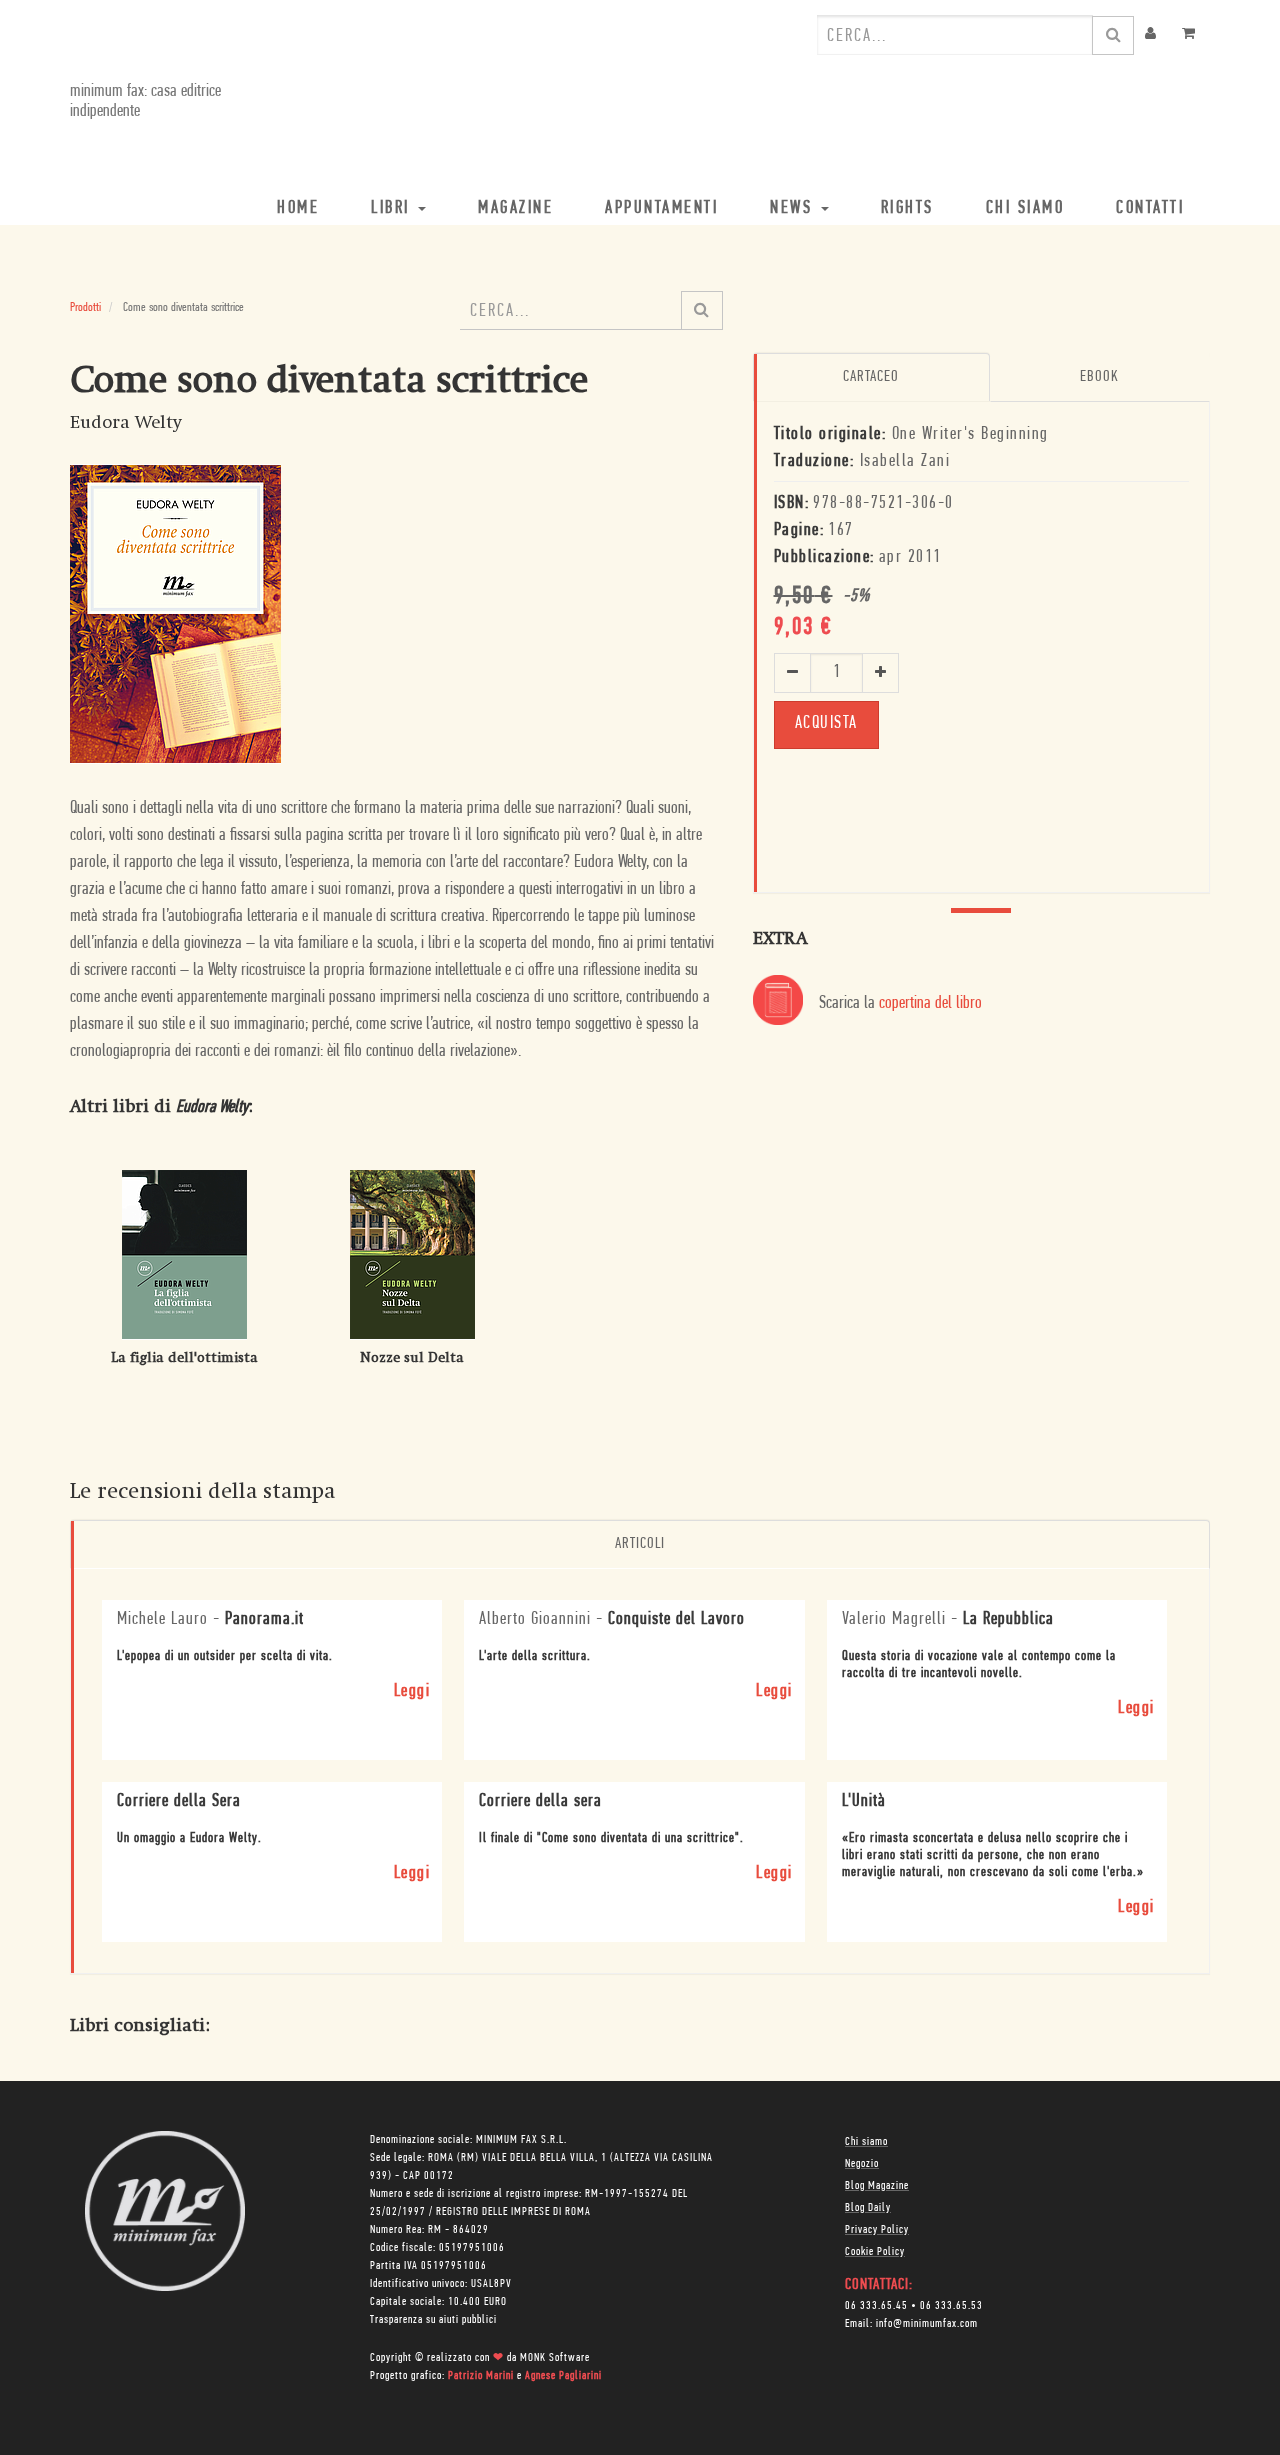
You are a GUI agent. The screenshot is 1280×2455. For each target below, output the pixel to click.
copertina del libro (930, 1004)
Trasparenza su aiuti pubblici (433, 2320)
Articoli (640, 1544)
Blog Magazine (877, 2186)
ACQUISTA (826, 724)
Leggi (412, 1692)
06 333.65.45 (876, 2306)
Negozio (862, 2164)
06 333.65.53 (951, 2306)
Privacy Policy (877, 2230)
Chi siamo (866, 2142)
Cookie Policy (875, 2252)
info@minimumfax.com (927, 2324)
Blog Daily (868, 2208)
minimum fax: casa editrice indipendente (145, 102)
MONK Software (555, 2358)
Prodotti (85, 307)
